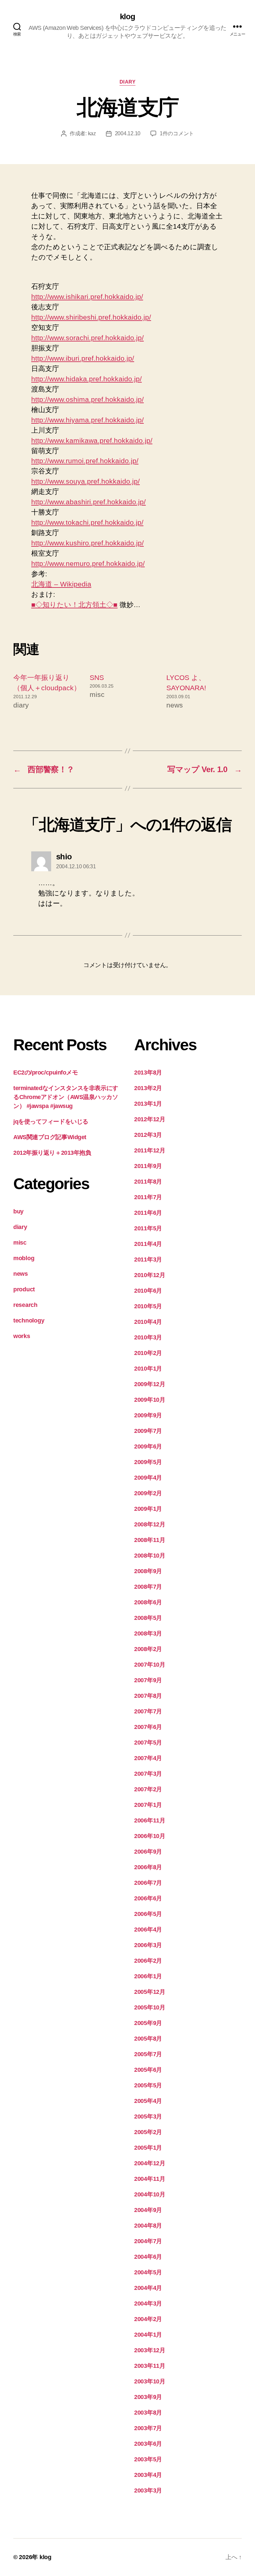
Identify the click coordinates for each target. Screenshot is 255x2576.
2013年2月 (148, 1088)
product (24, 1289)
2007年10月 (150, 1665)
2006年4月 (148, 1930)
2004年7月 (148, 2241)
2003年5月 (148, 2459)
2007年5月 (148, 1743)
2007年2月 (148, 1789)
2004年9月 (148, 2210)
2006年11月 (150, 1820)
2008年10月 (150, 1556)
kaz (92, 133)
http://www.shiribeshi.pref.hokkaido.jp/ (91, 317)
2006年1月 (148, 1976)
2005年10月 (150, 2007)
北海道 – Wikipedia (61, 584)
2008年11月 (150, 1540)
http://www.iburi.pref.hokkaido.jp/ (83, 358)
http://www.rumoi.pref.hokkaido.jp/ (85, 461)
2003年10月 (150, 2381)
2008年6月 (148, 1602)
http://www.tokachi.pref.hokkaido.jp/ (87, 522)
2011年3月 (148, 1259)
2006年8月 (148, 1867)
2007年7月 (148, 1711)
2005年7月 (148, 2054)
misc (20, 1243)
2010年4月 (148, 1322)
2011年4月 (148, 1244)
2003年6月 (148, 2444)
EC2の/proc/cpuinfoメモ (45, 1073)
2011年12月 (150, 1150)
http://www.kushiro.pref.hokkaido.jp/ (87, 543)
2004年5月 (148, 2272)
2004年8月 (148, 2226)
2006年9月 (148, 1852)
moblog (24, 1258)
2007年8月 (148, 1696)
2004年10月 (150, 2194)
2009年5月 (148, 1462)
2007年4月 (148, 1758)
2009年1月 (148, 1509)
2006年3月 (148, 1945)
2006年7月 (148, 1883)
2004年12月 (150, 2163)
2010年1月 (148, 1369)
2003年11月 (150, 2366)
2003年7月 (148, 2428)
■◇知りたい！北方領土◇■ (74, 605)
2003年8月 (148, 2413)
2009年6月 (148, 1446)
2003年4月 (148, 2475)
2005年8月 (148, 2039)
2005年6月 (148, 2070)
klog (127, 17)
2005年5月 (148, 2085)
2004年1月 (148, 2335)
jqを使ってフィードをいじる (51, 1122)
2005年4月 (148, 2101)
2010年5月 (148, 1306)
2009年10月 (150, 1400)
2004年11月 (150, 2179)
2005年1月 (148, 2148)
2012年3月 (148, 1135)
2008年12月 (150, 1524)
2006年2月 (148, 1961)
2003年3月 (148, 2490)
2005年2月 (148, 2132)
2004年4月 (148, 2288)
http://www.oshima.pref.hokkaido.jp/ (87, 399)
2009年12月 (150, 1384)
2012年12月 (150, 1119)
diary (128, 82)
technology (29, 1320)
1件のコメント (177, 133)
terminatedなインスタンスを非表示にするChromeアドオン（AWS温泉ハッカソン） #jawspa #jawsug (66, 1097)
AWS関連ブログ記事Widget (50, 1137)
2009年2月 (148, 1493)
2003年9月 (148, 2397)
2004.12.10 (128, 133)
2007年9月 (148, 1680)
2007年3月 (148, 1774)
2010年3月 (148, 1337)
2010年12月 (150, 1275)
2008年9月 (148, 1571)
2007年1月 (148, 1805)
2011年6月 (148, 1213)
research (25, 1305)
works (22, 1336)
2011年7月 (148, 1197)
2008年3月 (148, 1633)
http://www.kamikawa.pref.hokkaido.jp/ (92, 440)
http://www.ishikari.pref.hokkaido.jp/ (87, 297)
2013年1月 (148, 1104)
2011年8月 (148, 1182)
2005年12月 (150, 1992)
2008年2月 (148, 1649)
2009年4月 (148, 1478)
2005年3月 (148, 2116)
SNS (97, 677)
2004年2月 (148, 2319)
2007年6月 (148, 1727)
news (21, 1274)
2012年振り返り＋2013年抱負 (52, 1153)
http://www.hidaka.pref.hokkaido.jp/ (86, 379)
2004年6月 (148, 2257)
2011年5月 (148, 1228)
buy (18, 1211)
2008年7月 (148, 1587)
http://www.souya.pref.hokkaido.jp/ (85, 481)
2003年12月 (150, 2350)
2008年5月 (148, 1618)
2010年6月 (148, 1291)
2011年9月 (148, 1166)
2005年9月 (148, 2023)
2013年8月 (148, 1073)
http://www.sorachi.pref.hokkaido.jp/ (87, 338)
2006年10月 (150, 1836)
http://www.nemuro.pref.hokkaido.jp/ (88, 563)
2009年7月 (148, 1431)
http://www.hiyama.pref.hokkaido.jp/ (87, 420)
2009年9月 (148, 1415)
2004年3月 (148, 2303)
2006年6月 (148, 1898)
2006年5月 (148, 1914)
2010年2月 (148, 1353)
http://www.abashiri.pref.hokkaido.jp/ (88, 502)
